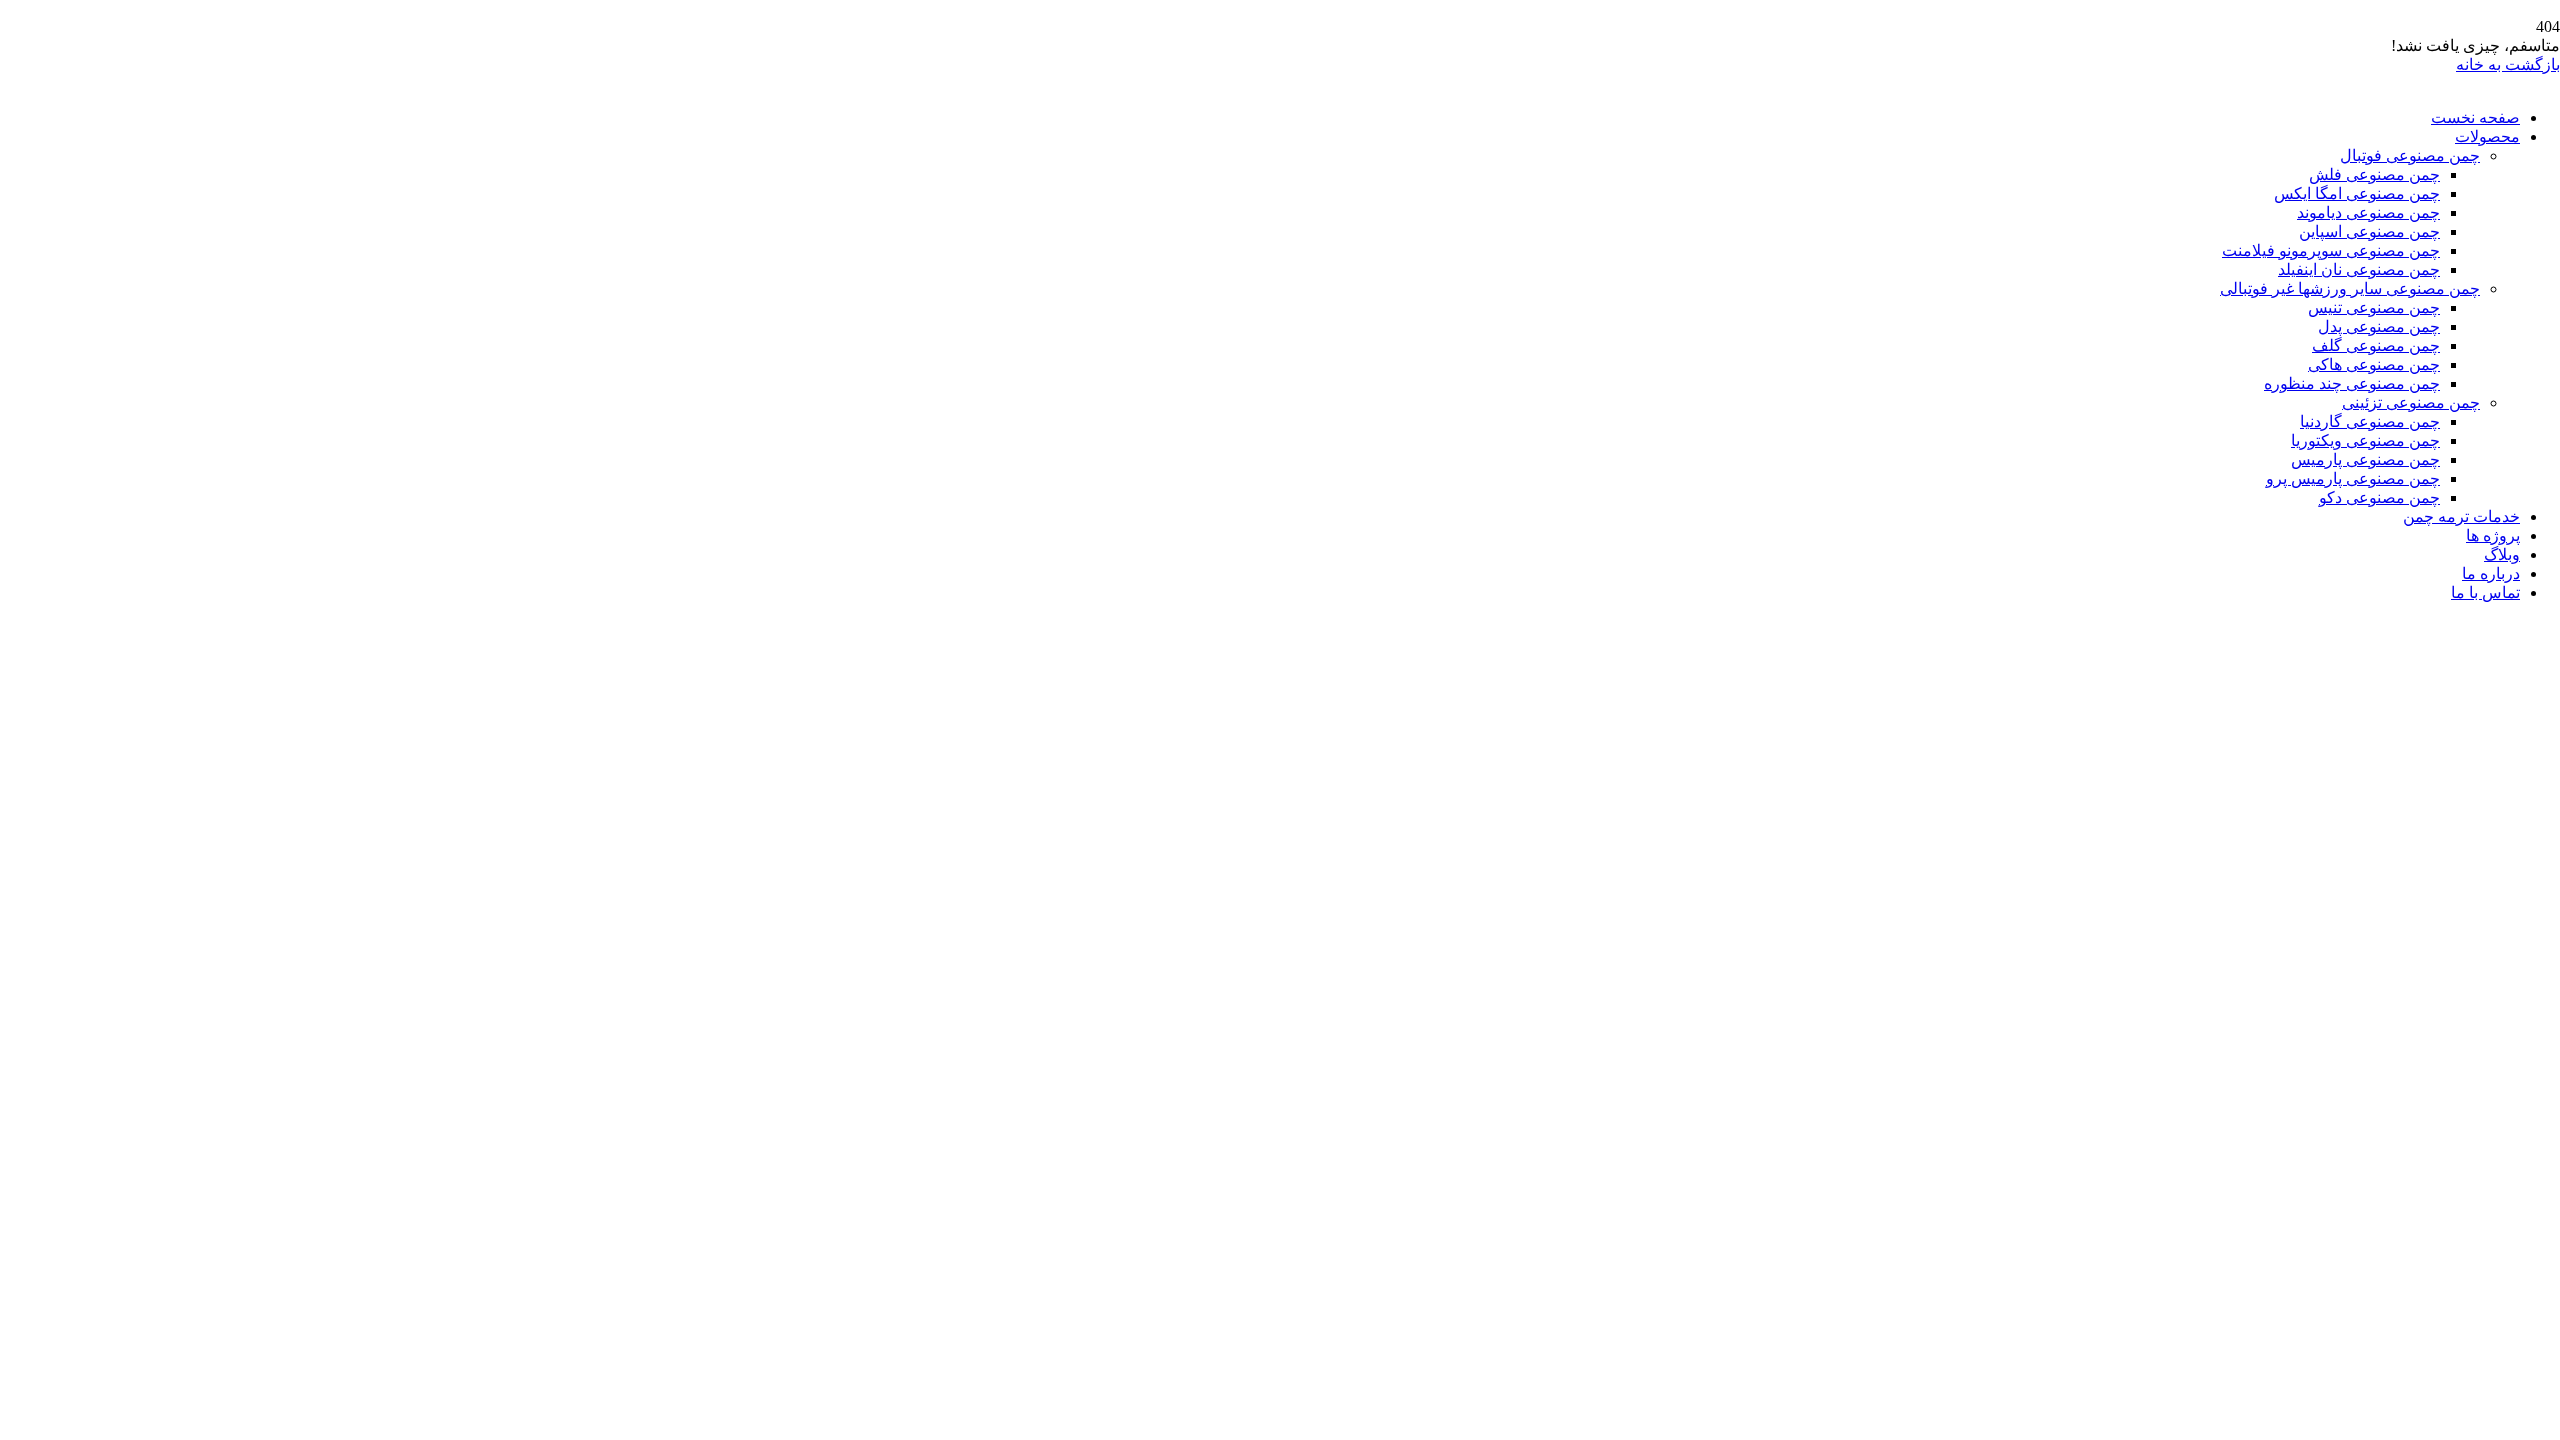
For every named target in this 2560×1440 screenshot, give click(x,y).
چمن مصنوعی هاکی (2374, 364)
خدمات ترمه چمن (2461, 516)
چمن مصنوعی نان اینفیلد (2359, 269)
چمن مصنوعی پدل (2379, 326)
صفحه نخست (2475, 117)
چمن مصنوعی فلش (2374, 174)
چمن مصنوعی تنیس (2374, 307)
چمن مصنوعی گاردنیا (2370, 421)
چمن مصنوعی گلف (2376, 345)
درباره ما (2491, 573)
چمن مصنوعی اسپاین (2369, 231)
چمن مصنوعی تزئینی (2411, 402)
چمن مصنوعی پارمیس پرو (2353, 478)
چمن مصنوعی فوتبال (2410, 155)
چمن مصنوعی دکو (2379, 497)
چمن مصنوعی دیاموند (2368, 212)
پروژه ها (2493, 535)
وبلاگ (2502, 554)
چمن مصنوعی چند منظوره (2352, 383)
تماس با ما (2485, 592)
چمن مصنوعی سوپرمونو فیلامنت (2331, 250)
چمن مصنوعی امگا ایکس (2357, 193)
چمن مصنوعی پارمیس (2365, 459)
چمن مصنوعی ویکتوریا (2365, 440)
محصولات (2487, 136)
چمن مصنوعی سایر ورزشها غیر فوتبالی (2350, 288)
